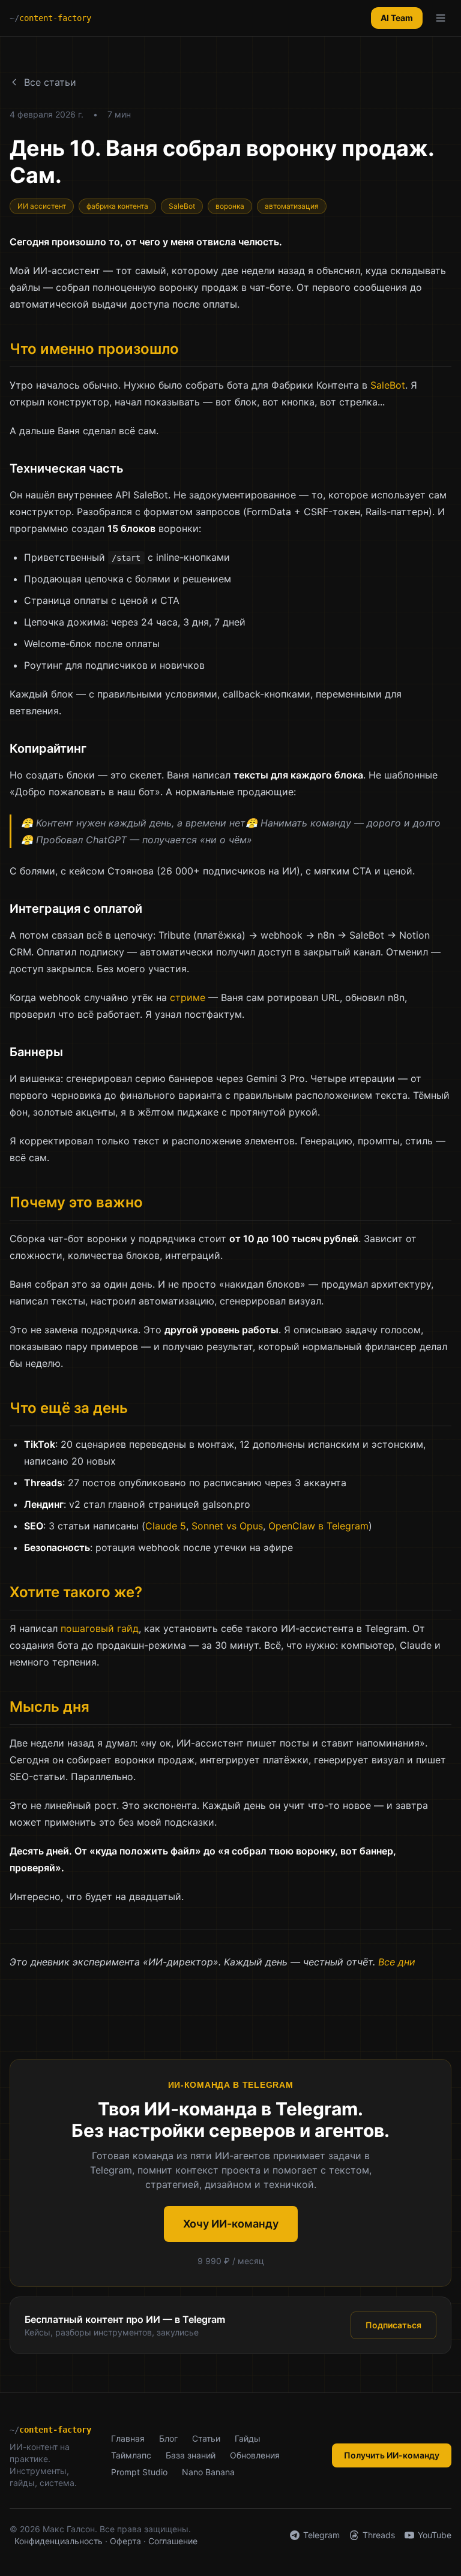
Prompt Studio (139, 2472)
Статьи (206, 2438)
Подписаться (393, 2325)
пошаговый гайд (100, 1628)
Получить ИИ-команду (392, 2455)
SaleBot (388, 385)
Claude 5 (166, 1526)
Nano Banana (208, 2472)
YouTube (435, 2535)
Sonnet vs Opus (227, 1526)
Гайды (248, 2438)
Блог (168, 2438)
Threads (379, 2535)
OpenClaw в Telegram (318, 1526)
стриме (188, 997)
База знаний (191, 2455)
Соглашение (173, 2541)
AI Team (397, 18)
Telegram (321, 2535)
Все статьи (50, 82)
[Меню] (441, 18)
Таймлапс (131, 2455)
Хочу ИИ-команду (231, 2224)
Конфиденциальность (59, 2541)
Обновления (255, 2455)
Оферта (125, 2541)
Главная (128, 2438)
